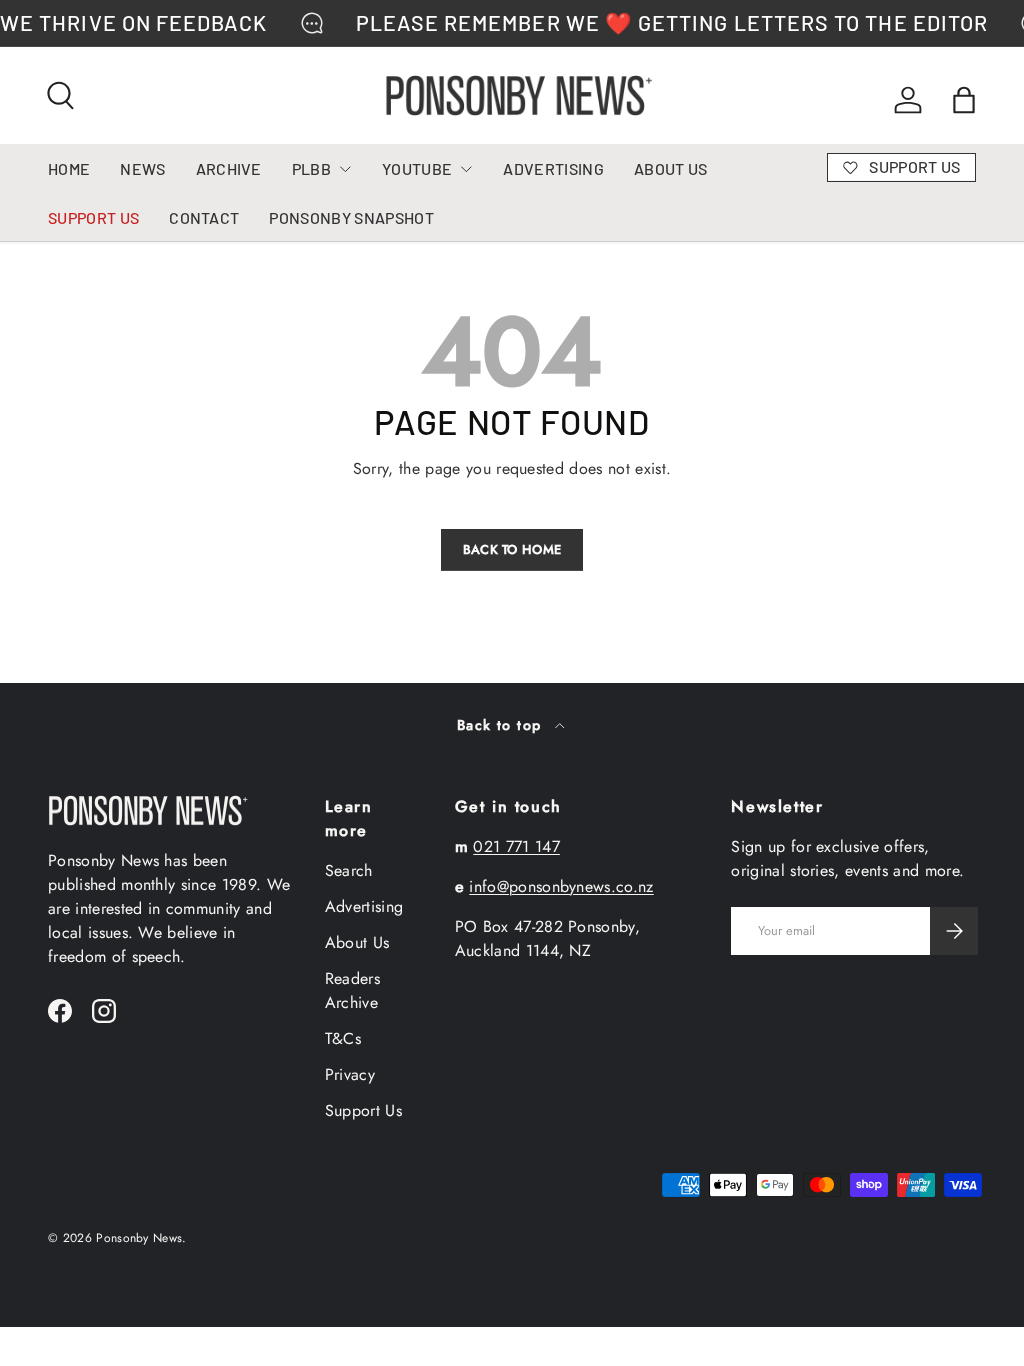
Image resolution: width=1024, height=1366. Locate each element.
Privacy (350, 1074)
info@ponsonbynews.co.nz (561, 886)
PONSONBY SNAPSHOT (351, 217)
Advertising (364, 906)
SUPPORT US (93, 217)
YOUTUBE (417, 168)
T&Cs (343, 1038)
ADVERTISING (553, 168)
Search (349, 870)
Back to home (512, 549)
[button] (964, 100)
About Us (357, 942)
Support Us (363, 1110)
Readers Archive (352, 990)
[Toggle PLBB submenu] (345, 169)
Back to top (502, 725)
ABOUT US (671, 168)
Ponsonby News (139, 1238)
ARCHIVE (229, 168)
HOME (69, 168)
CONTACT (204, 217)
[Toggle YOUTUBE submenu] (466, 169)
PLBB (311, 168)
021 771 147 (516, 846)
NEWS (142, 168)
